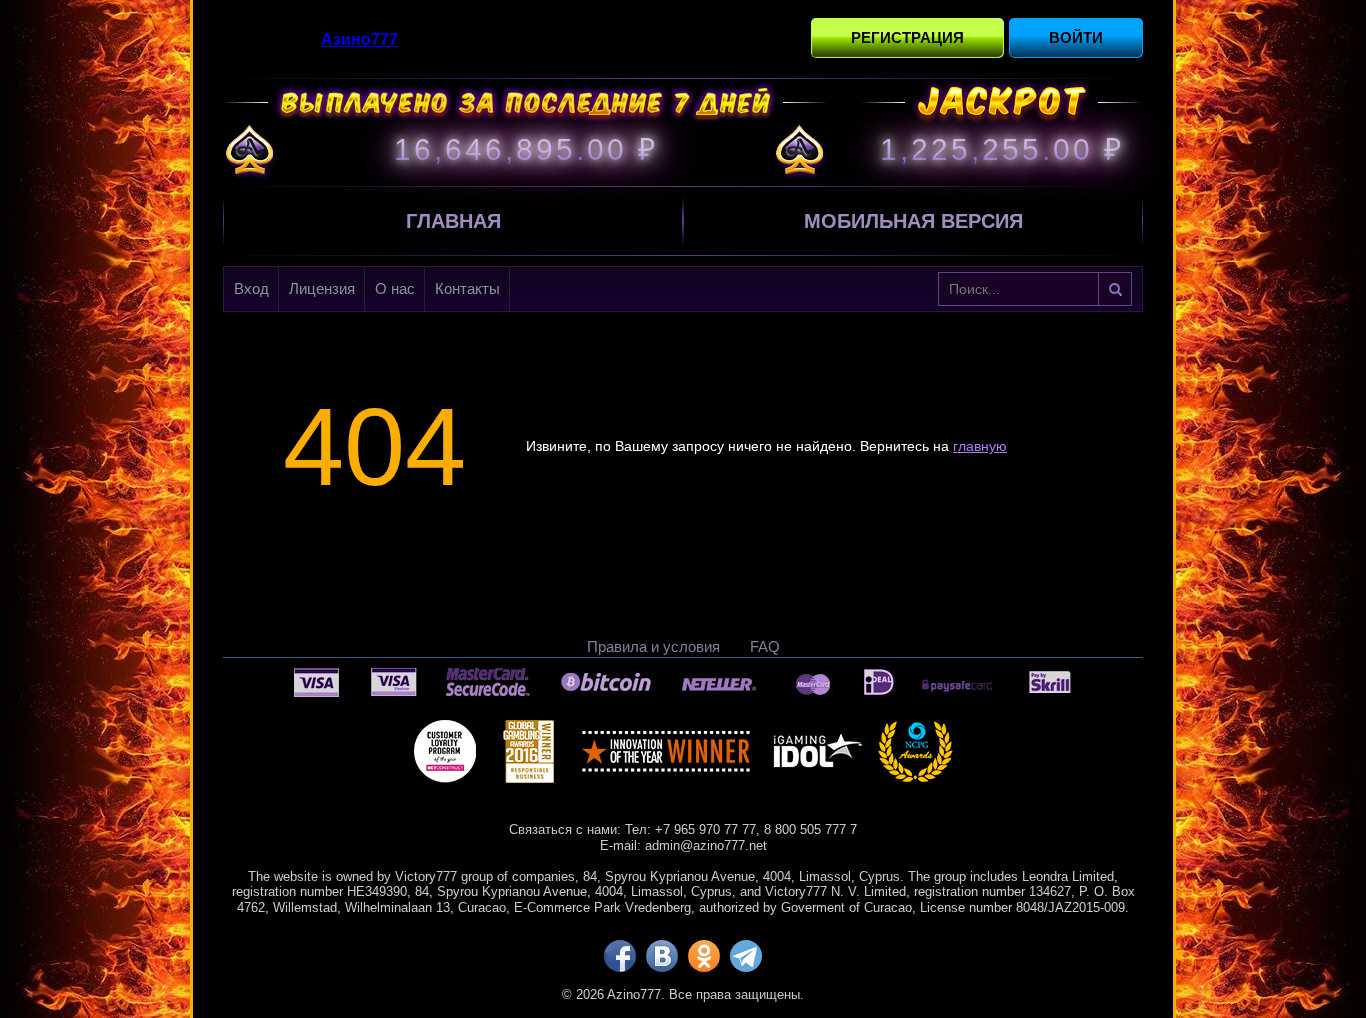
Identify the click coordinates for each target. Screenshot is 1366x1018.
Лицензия (322, 288)
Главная (453, 221)
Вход (251, 288)
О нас (395, 288)
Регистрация (907, 37)
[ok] (704, 956)
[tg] (746, 956)
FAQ (765, 646)
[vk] (662, 956)
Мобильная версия (913, 221)
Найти (1115, 289)
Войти (1076, 37)
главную (980, 446)
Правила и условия (653, 646)
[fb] (620, 956)
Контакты (467, 288)
